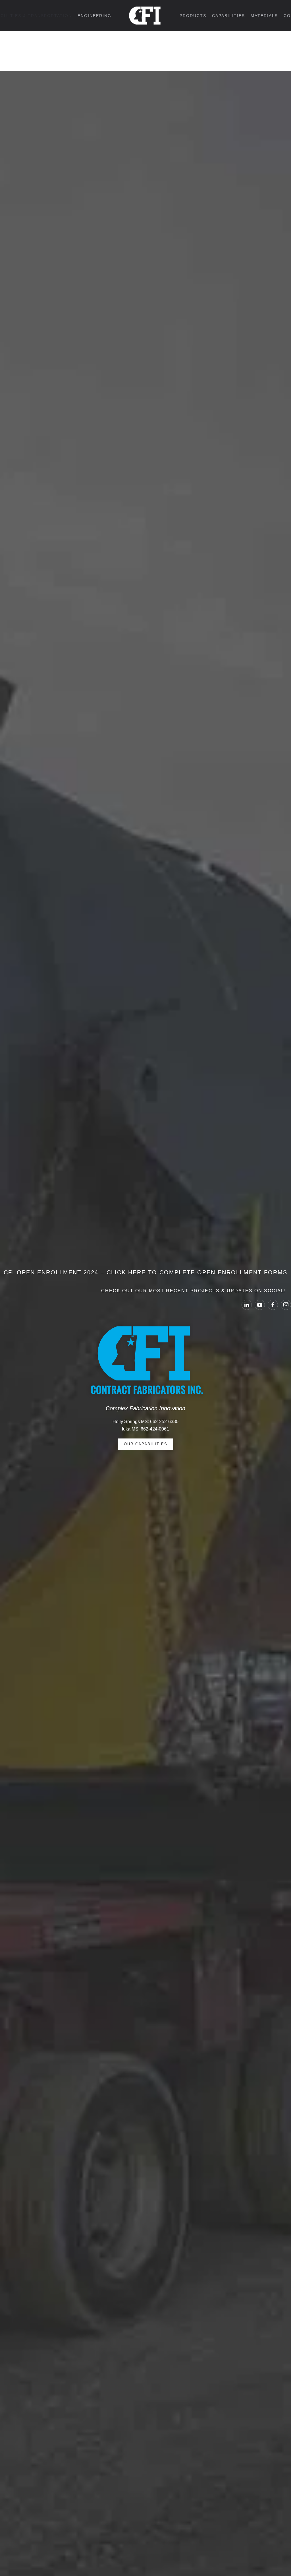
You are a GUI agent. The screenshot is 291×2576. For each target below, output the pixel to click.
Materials (264, 16)
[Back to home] (145, 16)
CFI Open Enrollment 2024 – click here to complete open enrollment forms (145, 1272)
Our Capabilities (146, 1444)
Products (193, 16)
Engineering (94, 16)
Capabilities (228, 16)
